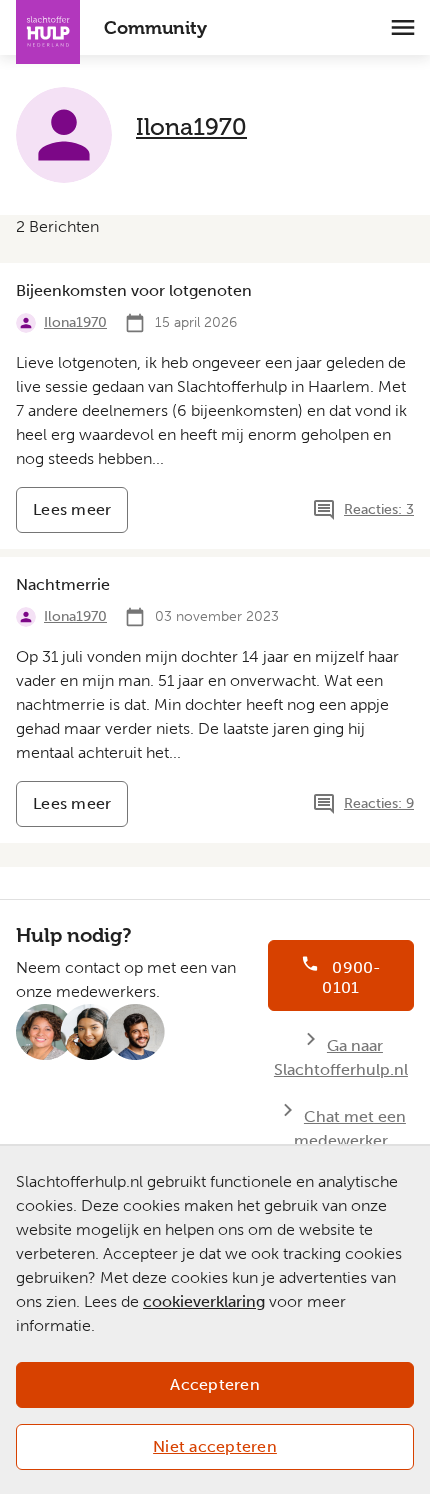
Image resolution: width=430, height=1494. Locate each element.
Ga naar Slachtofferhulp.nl (341, 1057)
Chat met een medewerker (350, 1128)
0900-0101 (351, 977)
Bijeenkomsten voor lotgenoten (134, 290)
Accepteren (215, 1384)
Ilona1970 (191, 126)
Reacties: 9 (379, 803)
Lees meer (80, 516)
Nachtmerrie (63, 584)
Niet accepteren (215, 1446)
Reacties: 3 (379, 509)
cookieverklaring (204, 1301)
